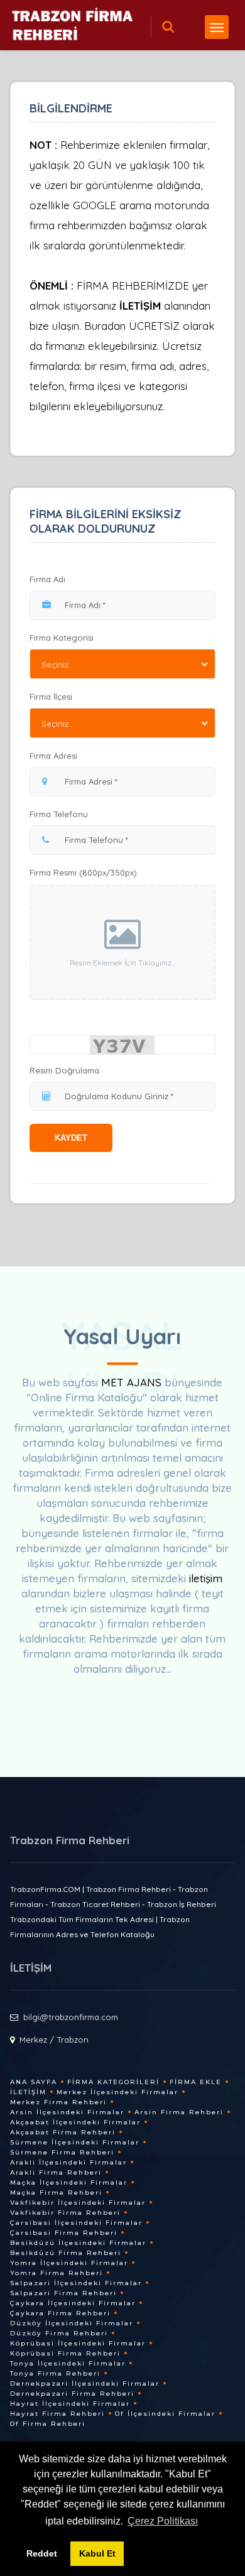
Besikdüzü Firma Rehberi (66, 2253)
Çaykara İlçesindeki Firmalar (73, 2303)
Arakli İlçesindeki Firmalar (68, 2162)
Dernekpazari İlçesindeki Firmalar (85, 2383)
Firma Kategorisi (62, 638)
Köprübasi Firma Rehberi (65, 2353)
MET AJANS (133, 1382)
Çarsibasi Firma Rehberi (64, 2233)
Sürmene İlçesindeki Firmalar (75, 2142)
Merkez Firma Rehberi (58, 2102)
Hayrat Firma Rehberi (57, 2414)
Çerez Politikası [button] (163, 2521)
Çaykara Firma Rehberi (60, 2313)
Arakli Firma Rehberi (56, 2172)
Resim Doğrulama (64, 1070)
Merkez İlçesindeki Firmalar (117, 2092)
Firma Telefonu (59, 814)
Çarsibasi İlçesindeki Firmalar (76, 2223)
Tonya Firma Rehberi (55, 2373)
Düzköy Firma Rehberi (59, 2333)
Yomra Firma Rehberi (57, 2273)
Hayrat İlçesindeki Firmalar (70, 2404)
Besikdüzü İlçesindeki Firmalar (78, 2243)
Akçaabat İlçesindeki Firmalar (75, 2122)
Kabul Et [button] (97, 2553)
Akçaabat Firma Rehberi (63, 2132)
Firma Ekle (196, 2082)
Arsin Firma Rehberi (179, 2112)
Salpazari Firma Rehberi (63, 2293)
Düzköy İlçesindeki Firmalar (72, 2323)
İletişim (28, 2092)
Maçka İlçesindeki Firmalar (69, 2182)
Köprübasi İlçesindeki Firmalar (78, 2343)
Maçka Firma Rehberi (56, 2193)
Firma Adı (47, 579)
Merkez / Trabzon (54, 2040)
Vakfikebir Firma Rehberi (65, 2213)
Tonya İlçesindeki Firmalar (68, 2363)
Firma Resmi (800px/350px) (83, 872)
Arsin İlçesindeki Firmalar (67, 2112)
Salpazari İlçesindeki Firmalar (76, 2283)
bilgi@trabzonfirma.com (71, 2017)
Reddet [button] (42, 2553)
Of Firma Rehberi (48, 2424)
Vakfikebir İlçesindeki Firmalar (78, 2203)
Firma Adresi (53, 756)
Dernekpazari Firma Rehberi (72, 2394)
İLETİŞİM (140, 306)
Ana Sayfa (34, 2082)
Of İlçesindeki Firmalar (165, 2414)
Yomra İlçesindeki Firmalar (69, 2263)
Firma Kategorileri (113, 2082)
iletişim (206, 1578)
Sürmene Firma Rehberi (62, 2152)
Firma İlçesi (51, 697)
